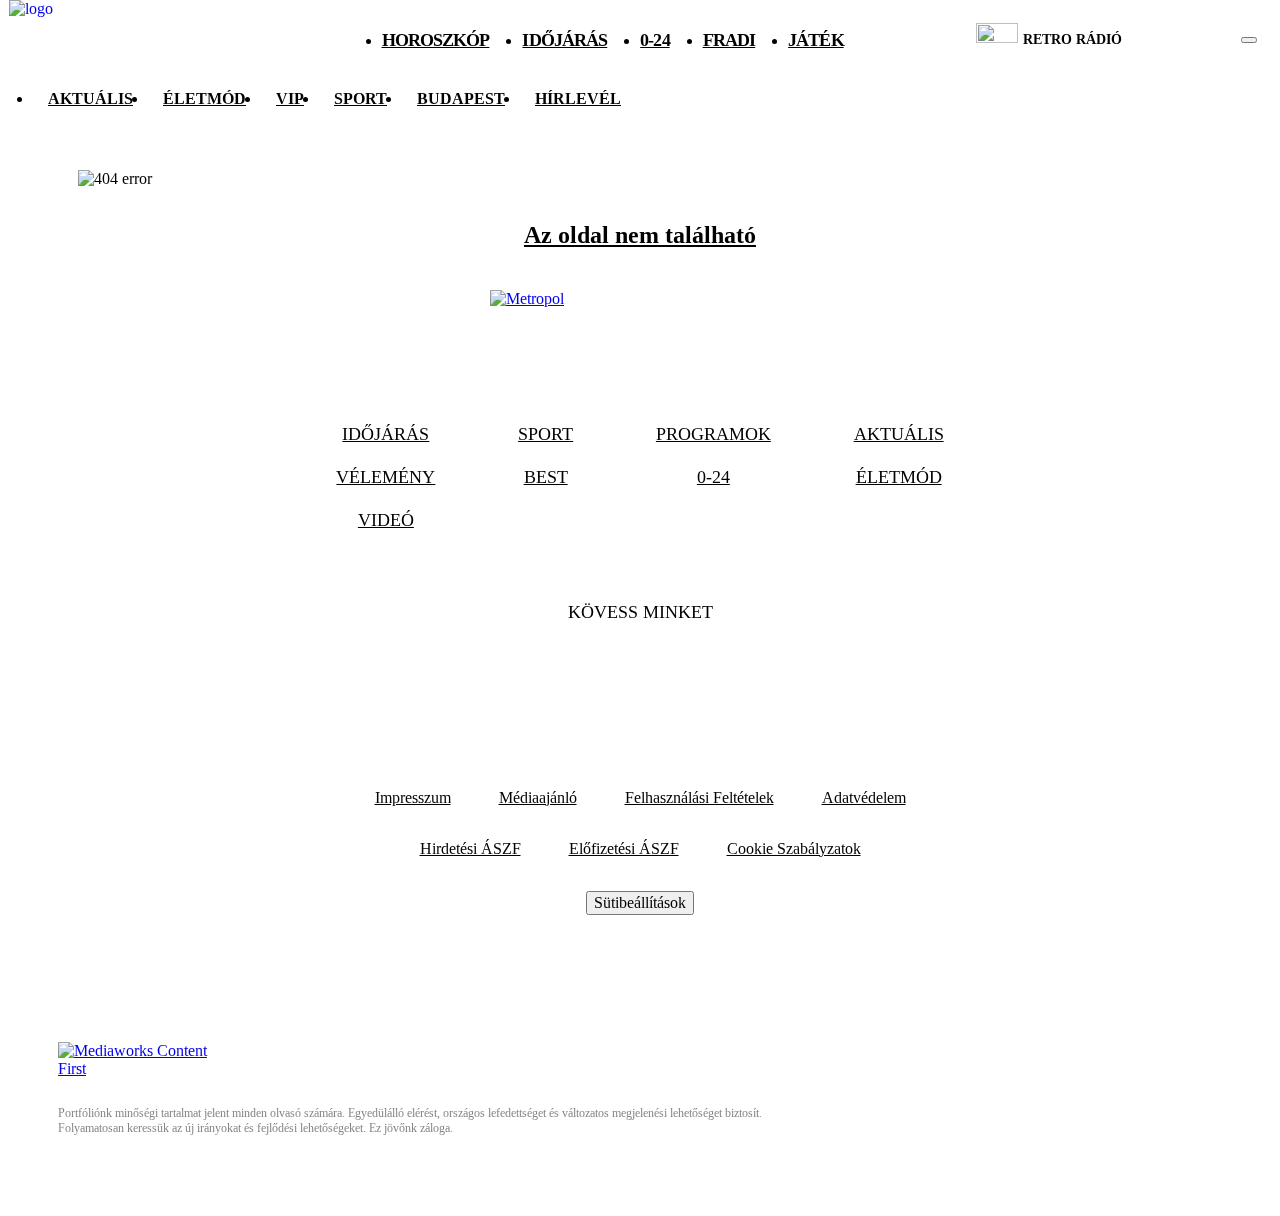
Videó (386, 520)
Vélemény (385, 477)
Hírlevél (578, 98)
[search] (1249, 40)
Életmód (204, 98)
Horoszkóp (436, 40)
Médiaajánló (538, 797)
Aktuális (90, 98)
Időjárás (564, 40)
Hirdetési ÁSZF (470, 848)
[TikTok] (640, 673)
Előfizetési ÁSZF (624, 848)
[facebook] (1180, 40)
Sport (360, 98)
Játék (816, 40)
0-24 (654, 40)
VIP (290, 98)
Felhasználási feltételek (699, 797)
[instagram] (1198, 40)
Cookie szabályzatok (794, 848)
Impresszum (413, 797)
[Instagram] (694, 673)
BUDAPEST (461, 98)
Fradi (729, 40)
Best (546, 477)
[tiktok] (1189, 40)
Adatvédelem (864, 797)
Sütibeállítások (640, 902)
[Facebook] (586, 673)
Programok (713, 434)
